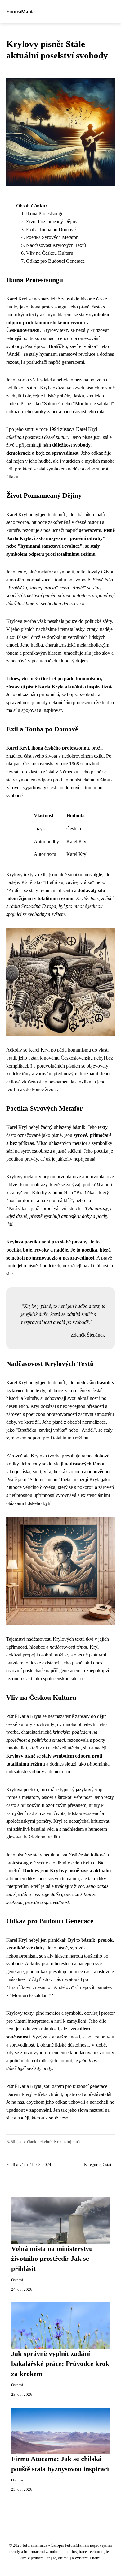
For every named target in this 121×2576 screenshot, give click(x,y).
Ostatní (109, 2165)
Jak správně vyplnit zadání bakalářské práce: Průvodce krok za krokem (60, 2364)
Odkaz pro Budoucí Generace (55, 261)
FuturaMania (20, 12)
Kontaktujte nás (68, 2142)
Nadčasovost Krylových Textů (56, 245)
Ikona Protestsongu (45, 213)
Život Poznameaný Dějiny (52, 221)
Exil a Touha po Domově (51, 230)
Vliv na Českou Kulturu (50, 253)
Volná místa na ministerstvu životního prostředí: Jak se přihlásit (52, 2259)
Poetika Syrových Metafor (52, 237)
